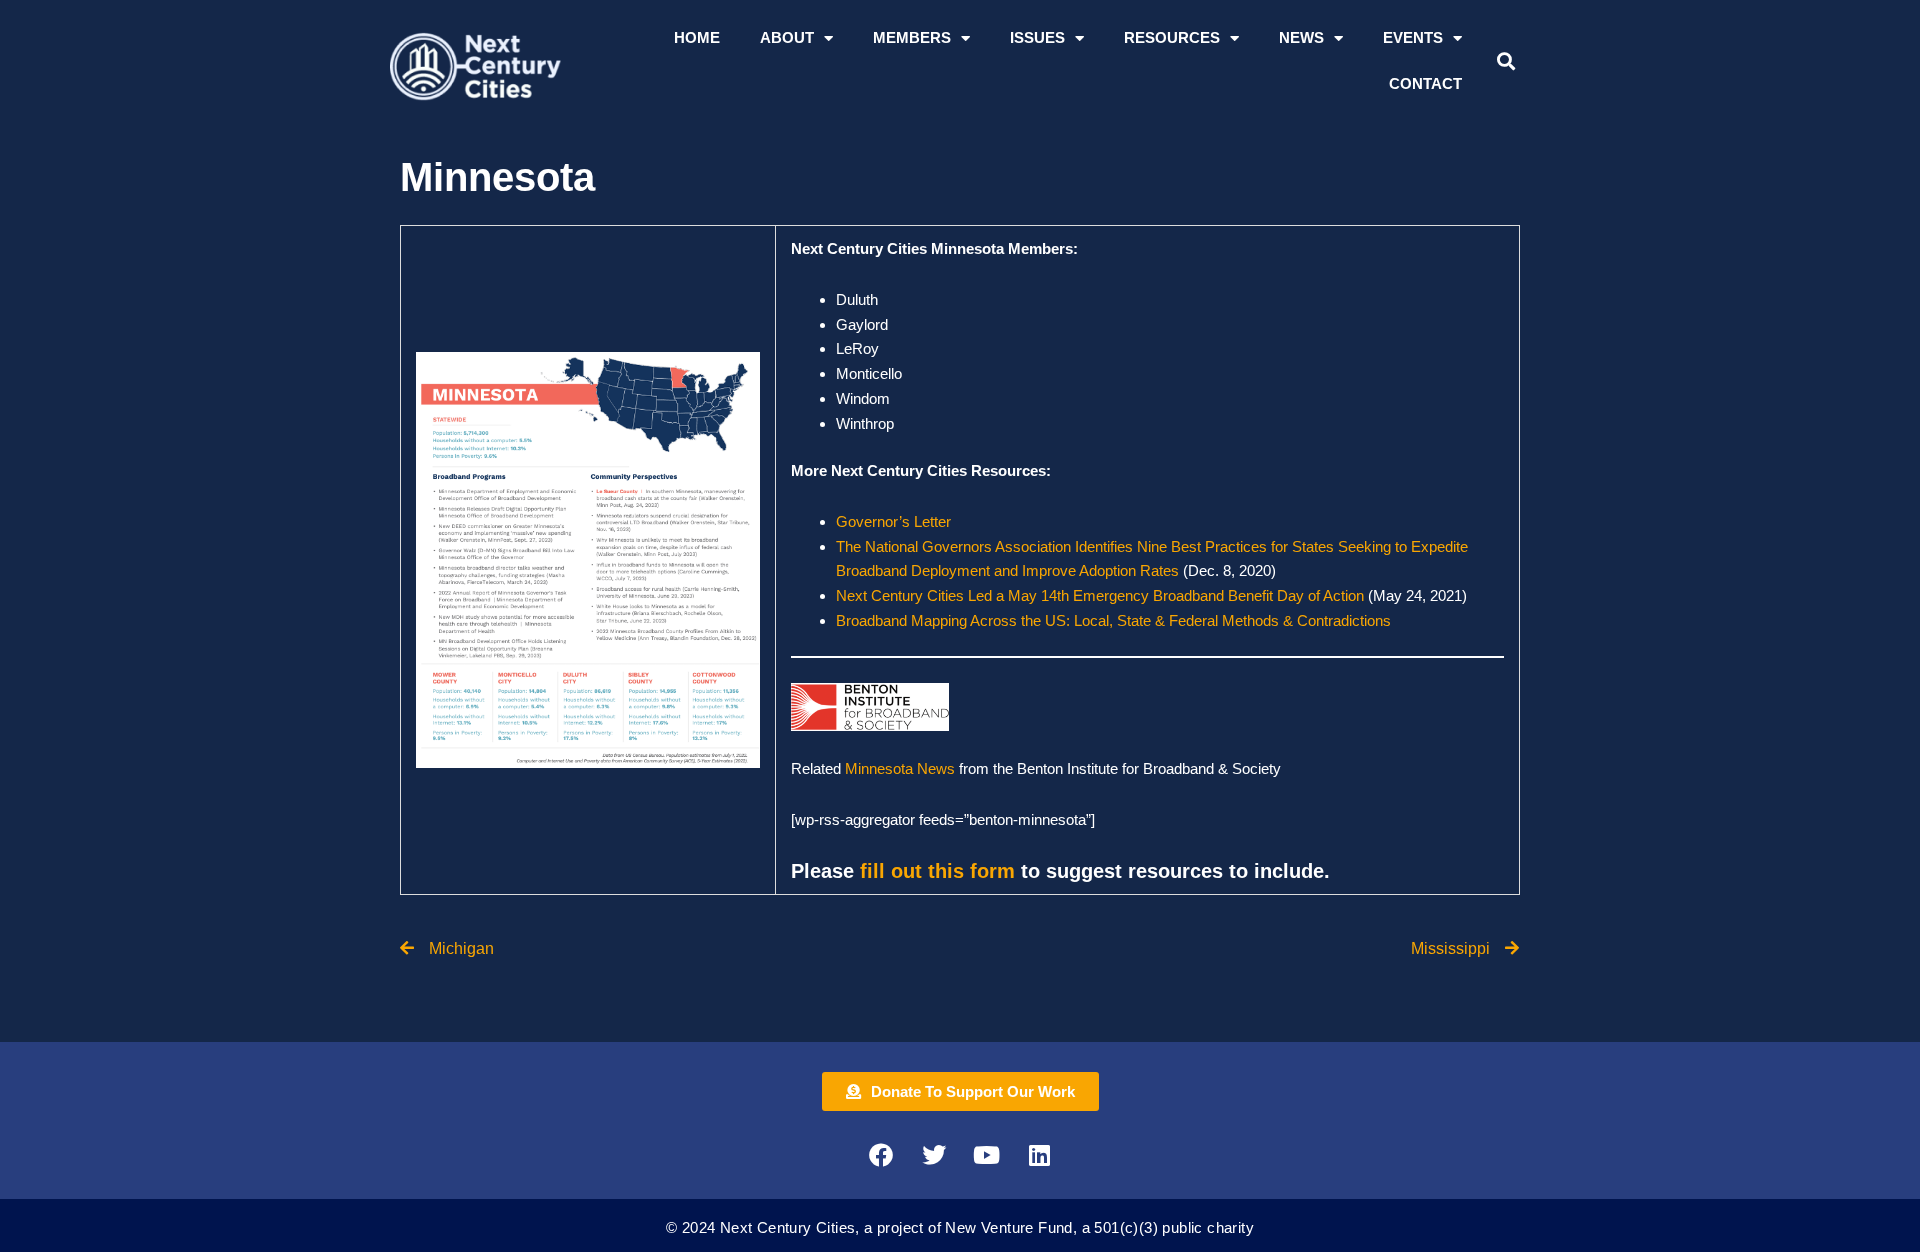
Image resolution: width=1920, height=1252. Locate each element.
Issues (1037, 37)
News (1301, 37)
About (787, 37)
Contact (1425, 83)
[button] (1505, 61)
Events (1413, 37)
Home (697, 37)
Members (912, 37)
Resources (1172, 37)
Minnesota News (902, 768)
